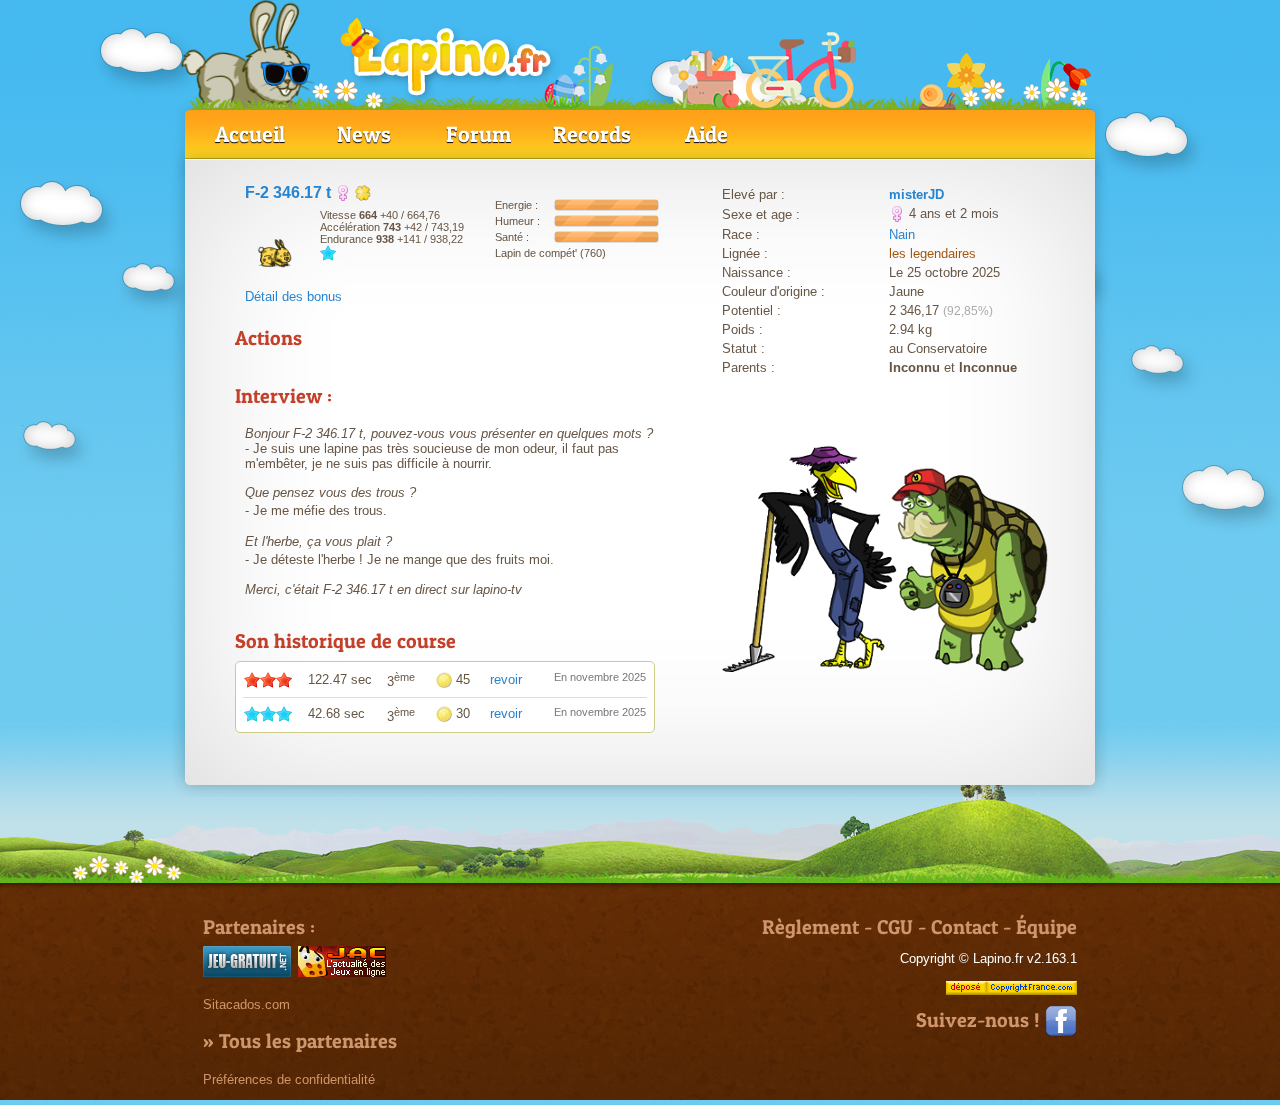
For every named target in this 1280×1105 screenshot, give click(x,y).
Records (592, 134)
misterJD (916, 194)
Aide (706, 134)
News (364, 134)
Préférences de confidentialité (289, 1079)
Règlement (810, 927)
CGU (895, 927)
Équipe (1046, 927)
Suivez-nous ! (980, 1020)
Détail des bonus (293, 296)
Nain (902, 234)
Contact (964, 927)
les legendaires (932, 253)
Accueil (250, 134)
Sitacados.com (246, 1004)
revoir (506, 679)
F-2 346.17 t (288, 192)
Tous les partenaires (308, 1041)
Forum (478, 134)
